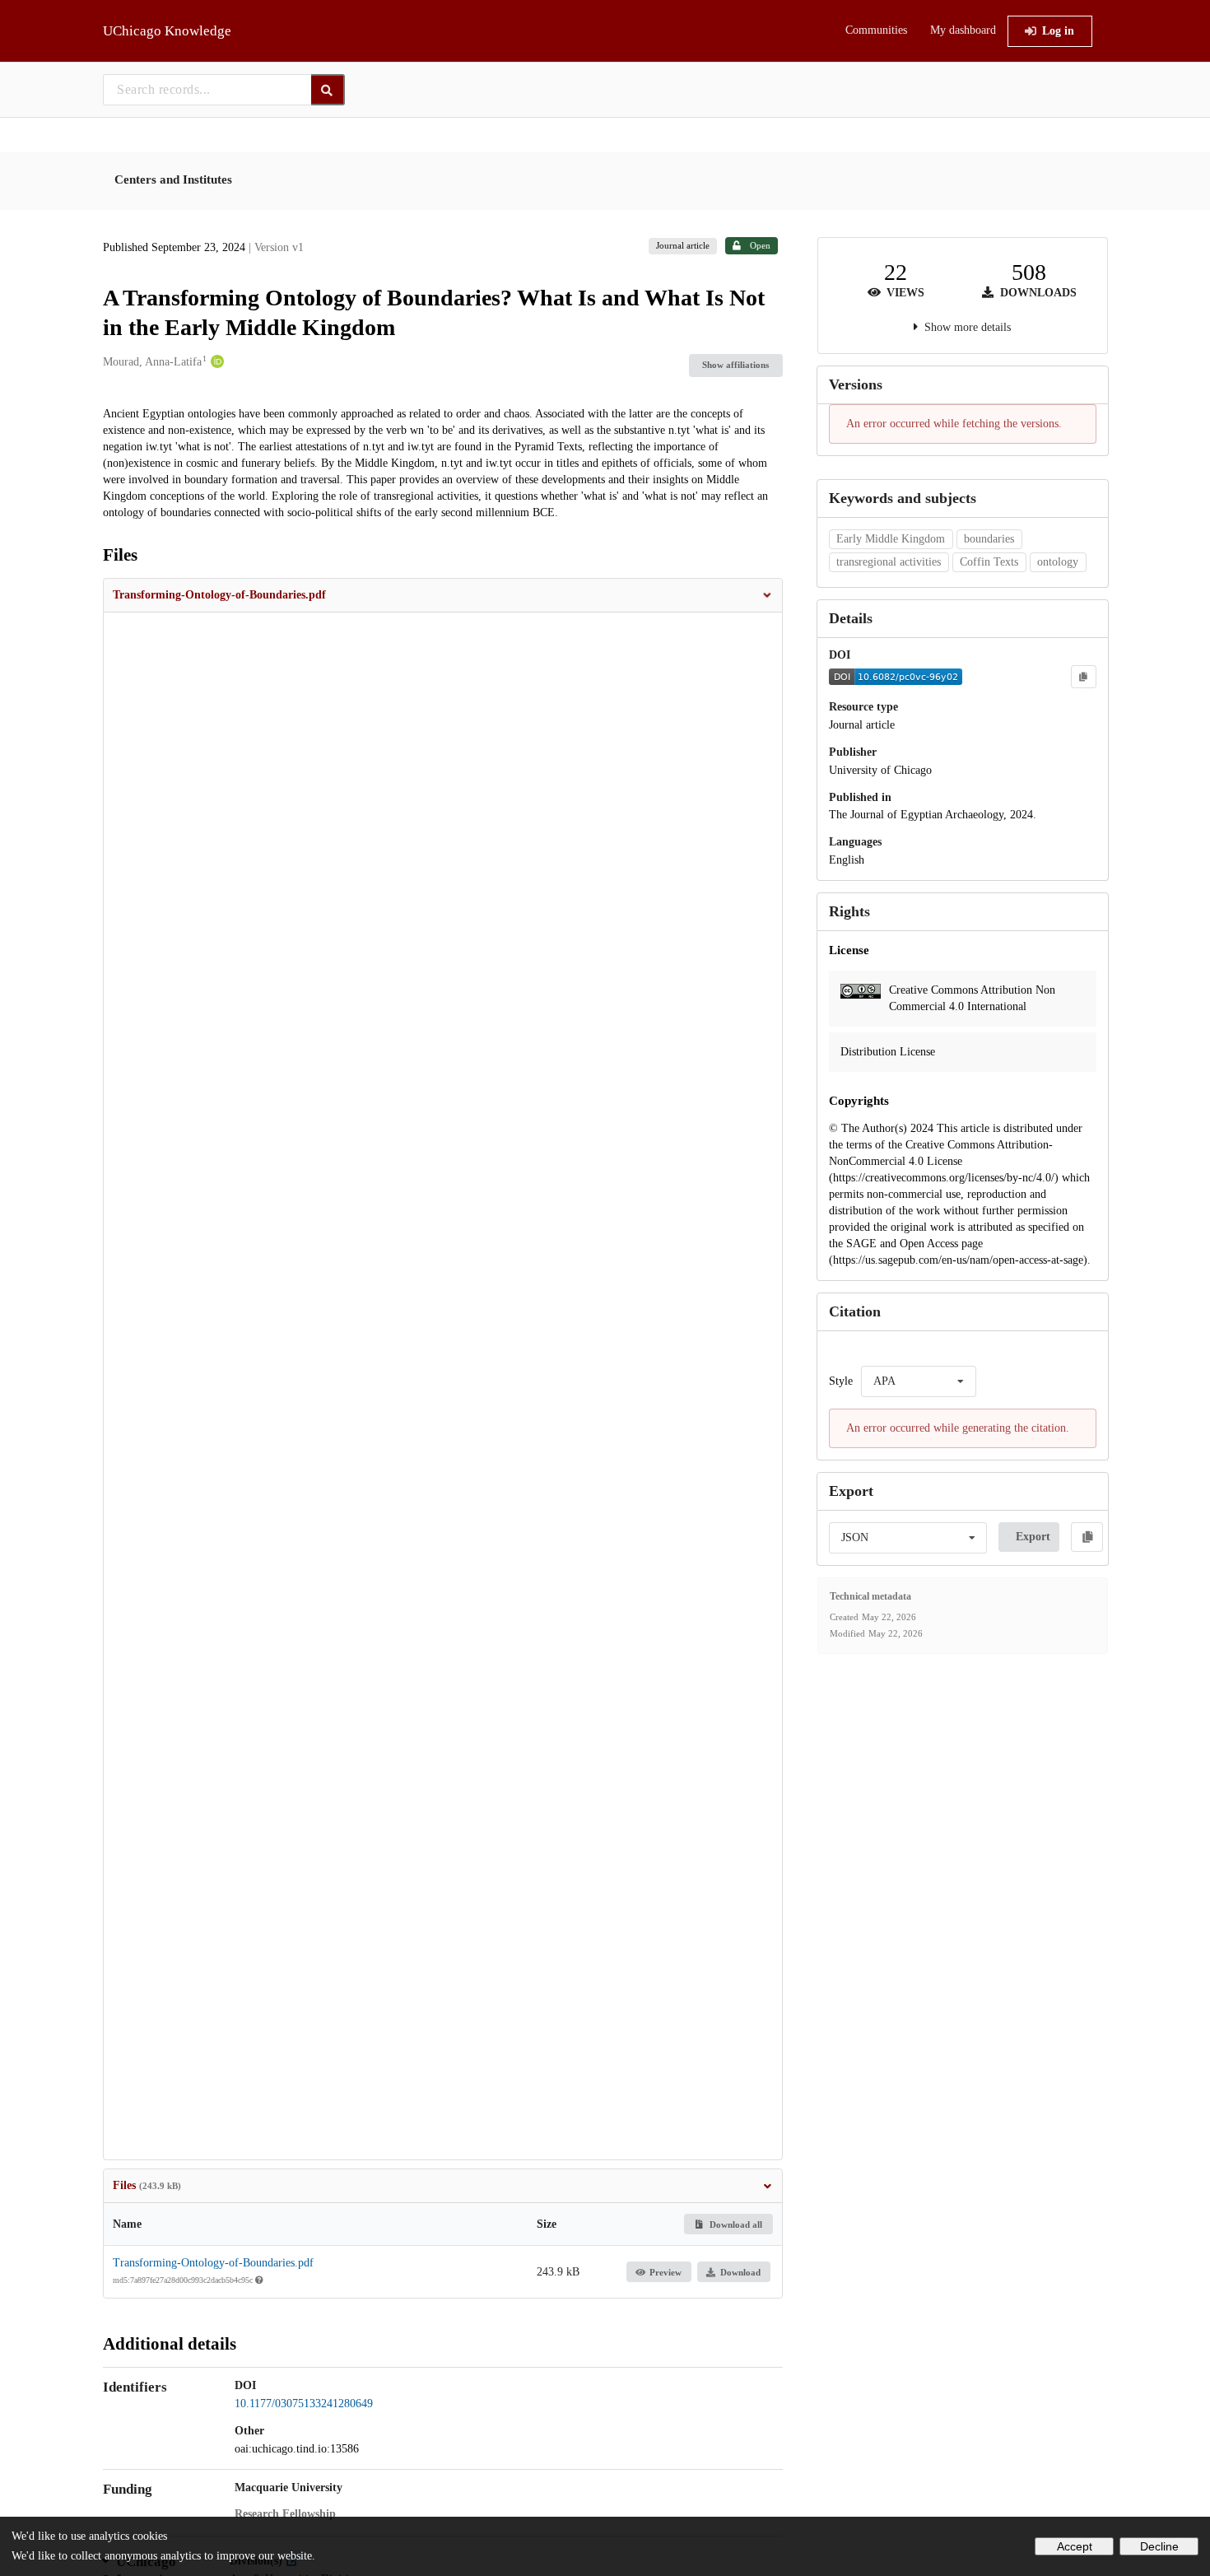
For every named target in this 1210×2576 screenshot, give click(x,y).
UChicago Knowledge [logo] (167, 31)
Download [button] (740, 2272)
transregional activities (889, 562)
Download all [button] (735, 2224)
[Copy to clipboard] (1083, 677)
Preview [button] (665, 2272)
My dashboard (963, 30)
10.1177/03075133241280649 (304, 2404)
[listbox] (919, 1381)
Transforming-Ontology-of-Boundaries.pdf (213, 2263)
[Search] (328, 90)
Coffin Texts (989, 562)
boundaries (989, 539)
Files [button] (147, 2185)
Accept (1075, 2546)
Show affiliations (735, 365)
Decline (1159, 2546)
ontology (1058, 562)
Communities (876, 30)
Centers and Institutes (173, 179)
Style (841, 1381)
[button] (443, 595)
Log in (1058, 31)
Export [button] (1033, 1537)
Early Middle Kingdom (891, 539)
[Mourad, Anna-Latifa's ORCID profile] (215, 362)
